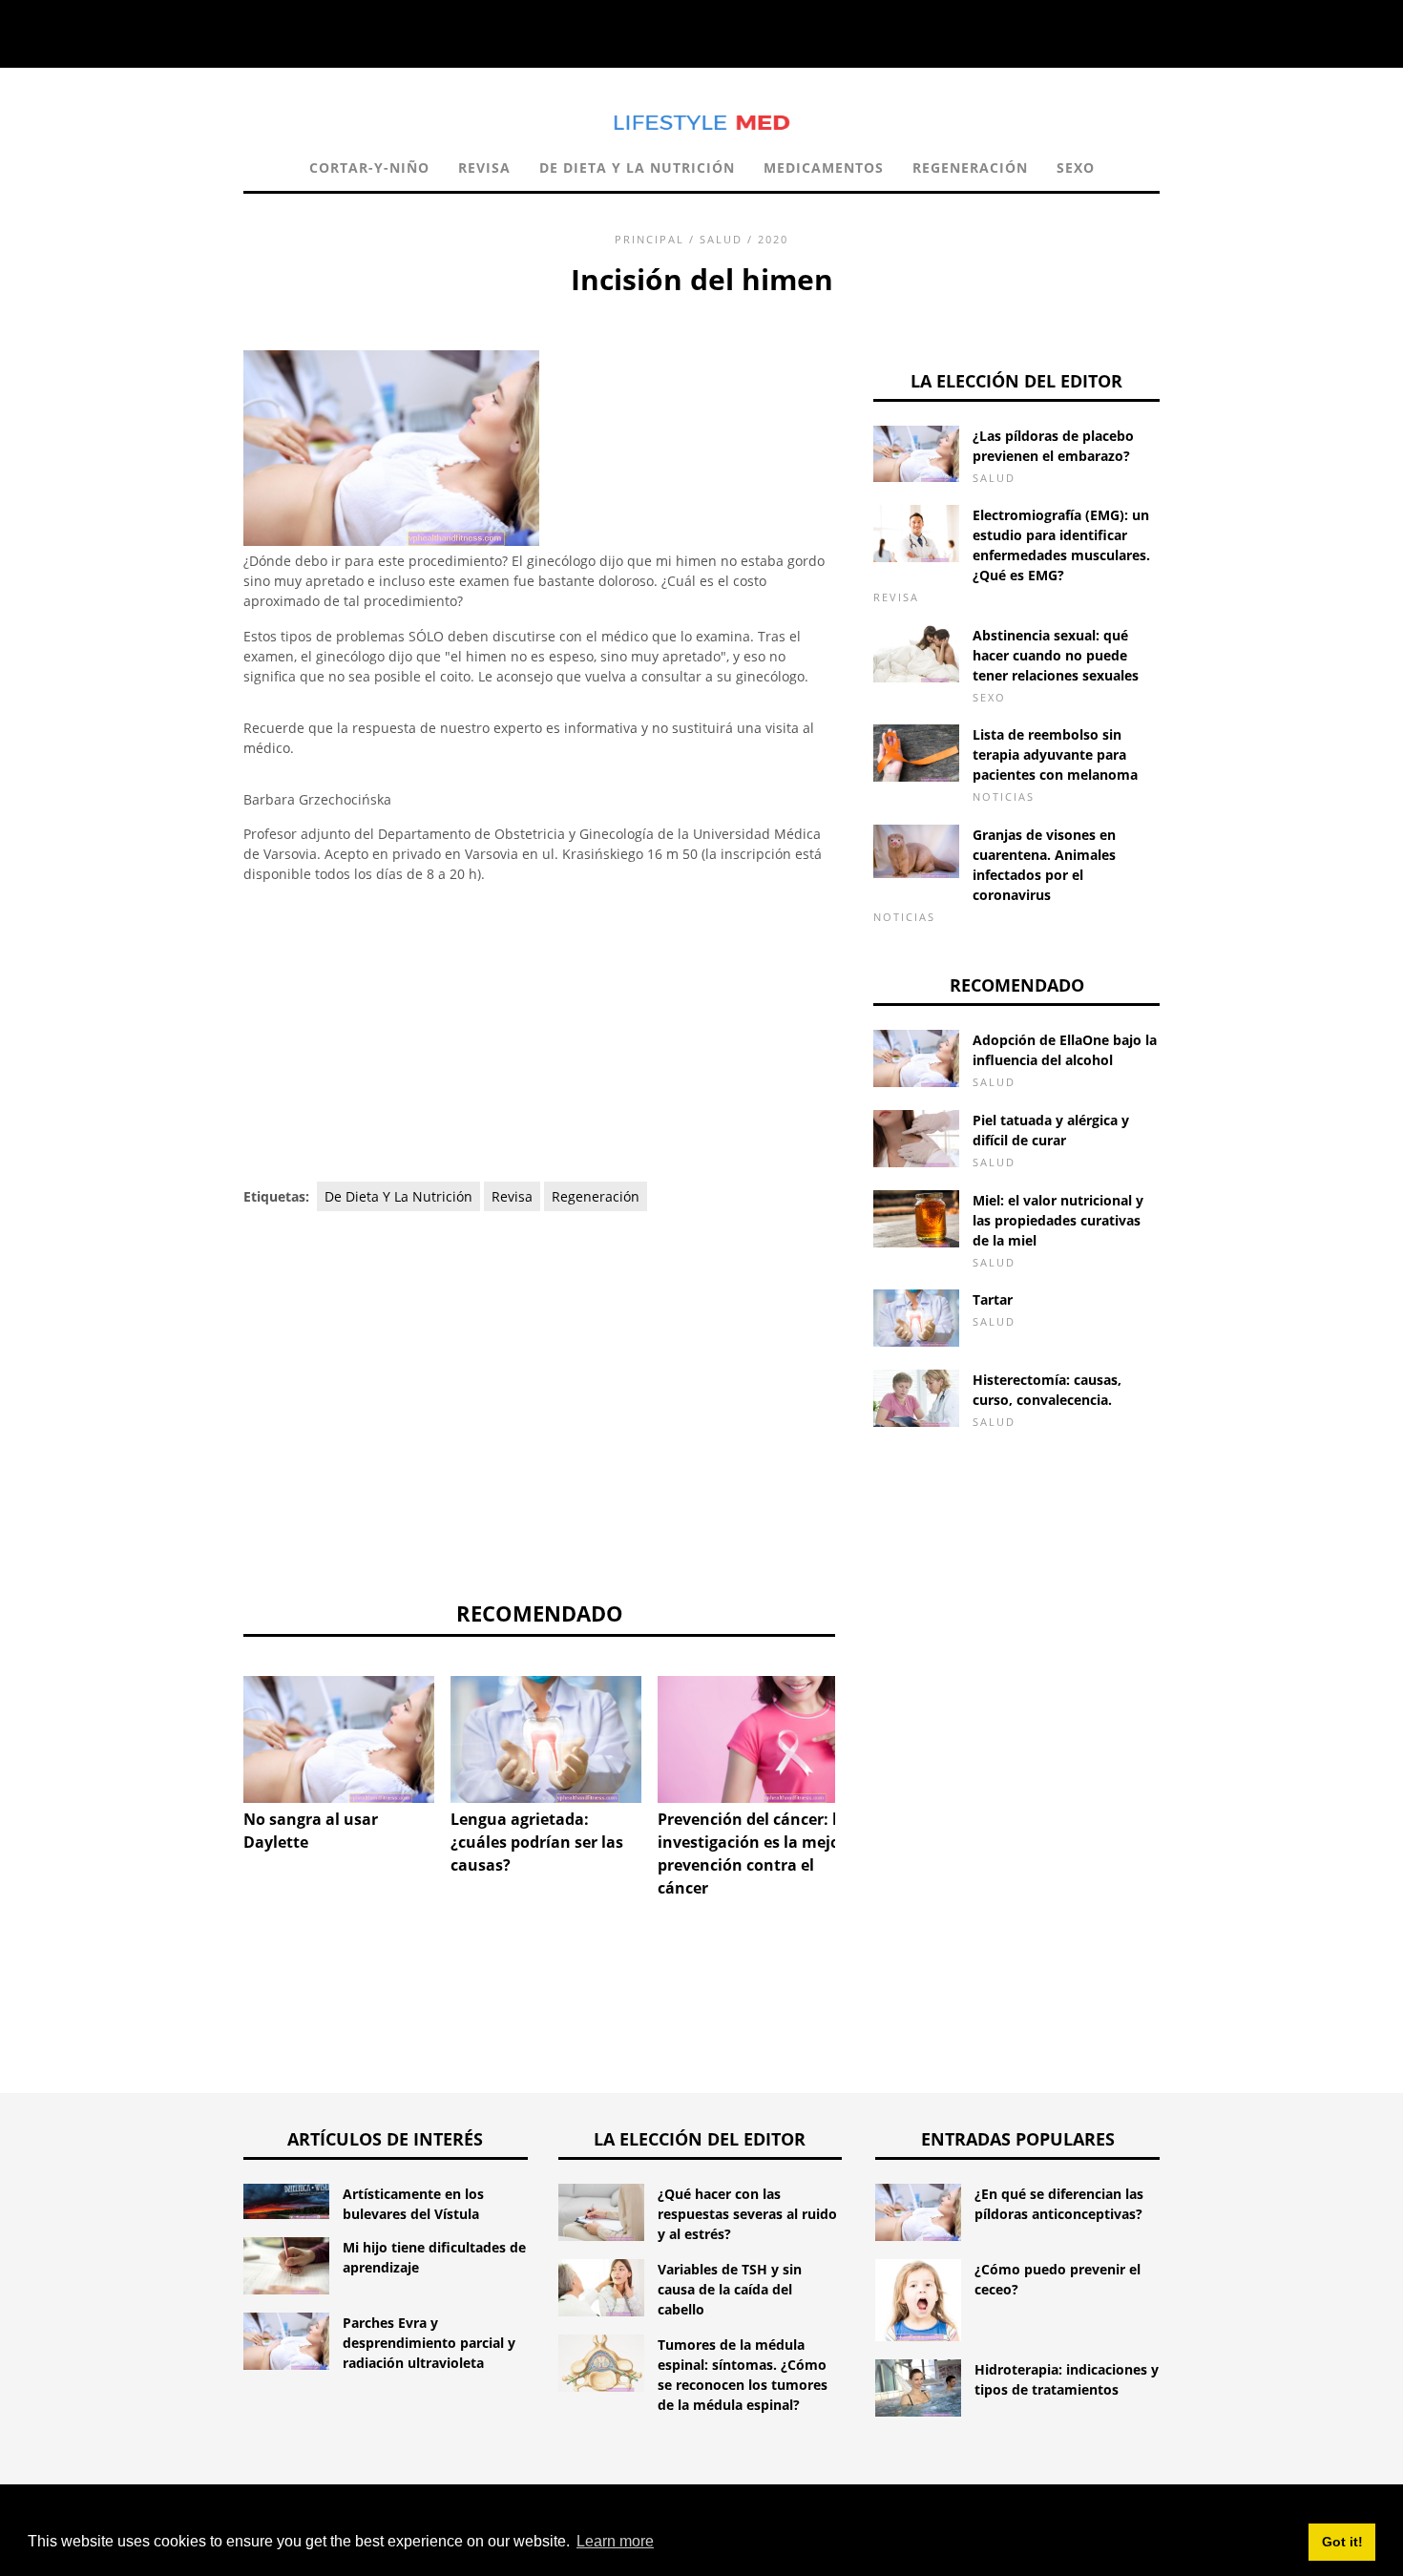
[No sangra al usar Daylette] (339, 1739)
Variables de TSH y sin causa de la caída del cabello (730, 2289)
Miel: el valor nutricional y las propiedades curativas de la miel (1058, 1220)
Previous (215, 1738)
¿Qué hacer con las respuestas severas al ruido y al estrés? (747, 2214)
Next (864, 1738)
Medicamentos (824, 168)
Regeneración (970, 168)
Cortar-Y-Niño (369, 168)
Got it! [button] (1342, 2542)
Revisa (484, 168)
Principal (649, 239)
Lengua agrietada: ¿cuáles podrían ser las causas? (537, 1842)
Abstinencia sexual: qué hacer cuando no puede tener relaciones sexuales (1056, 655)
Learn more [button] (615, 2541)
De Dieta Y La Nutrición (637, 168)
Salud (721, 239)
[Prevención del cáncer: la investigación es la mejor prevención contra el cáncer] (753, 1739)
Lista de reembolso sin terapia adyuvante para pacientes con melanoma (1055, 754)
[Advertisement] (539, 1034)
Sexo (1076, 168)
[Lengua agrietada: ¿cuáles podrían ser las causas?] (546, 1739)
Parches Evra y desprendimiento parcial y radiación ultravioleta (429, 2343)
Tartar (993, 1299)
